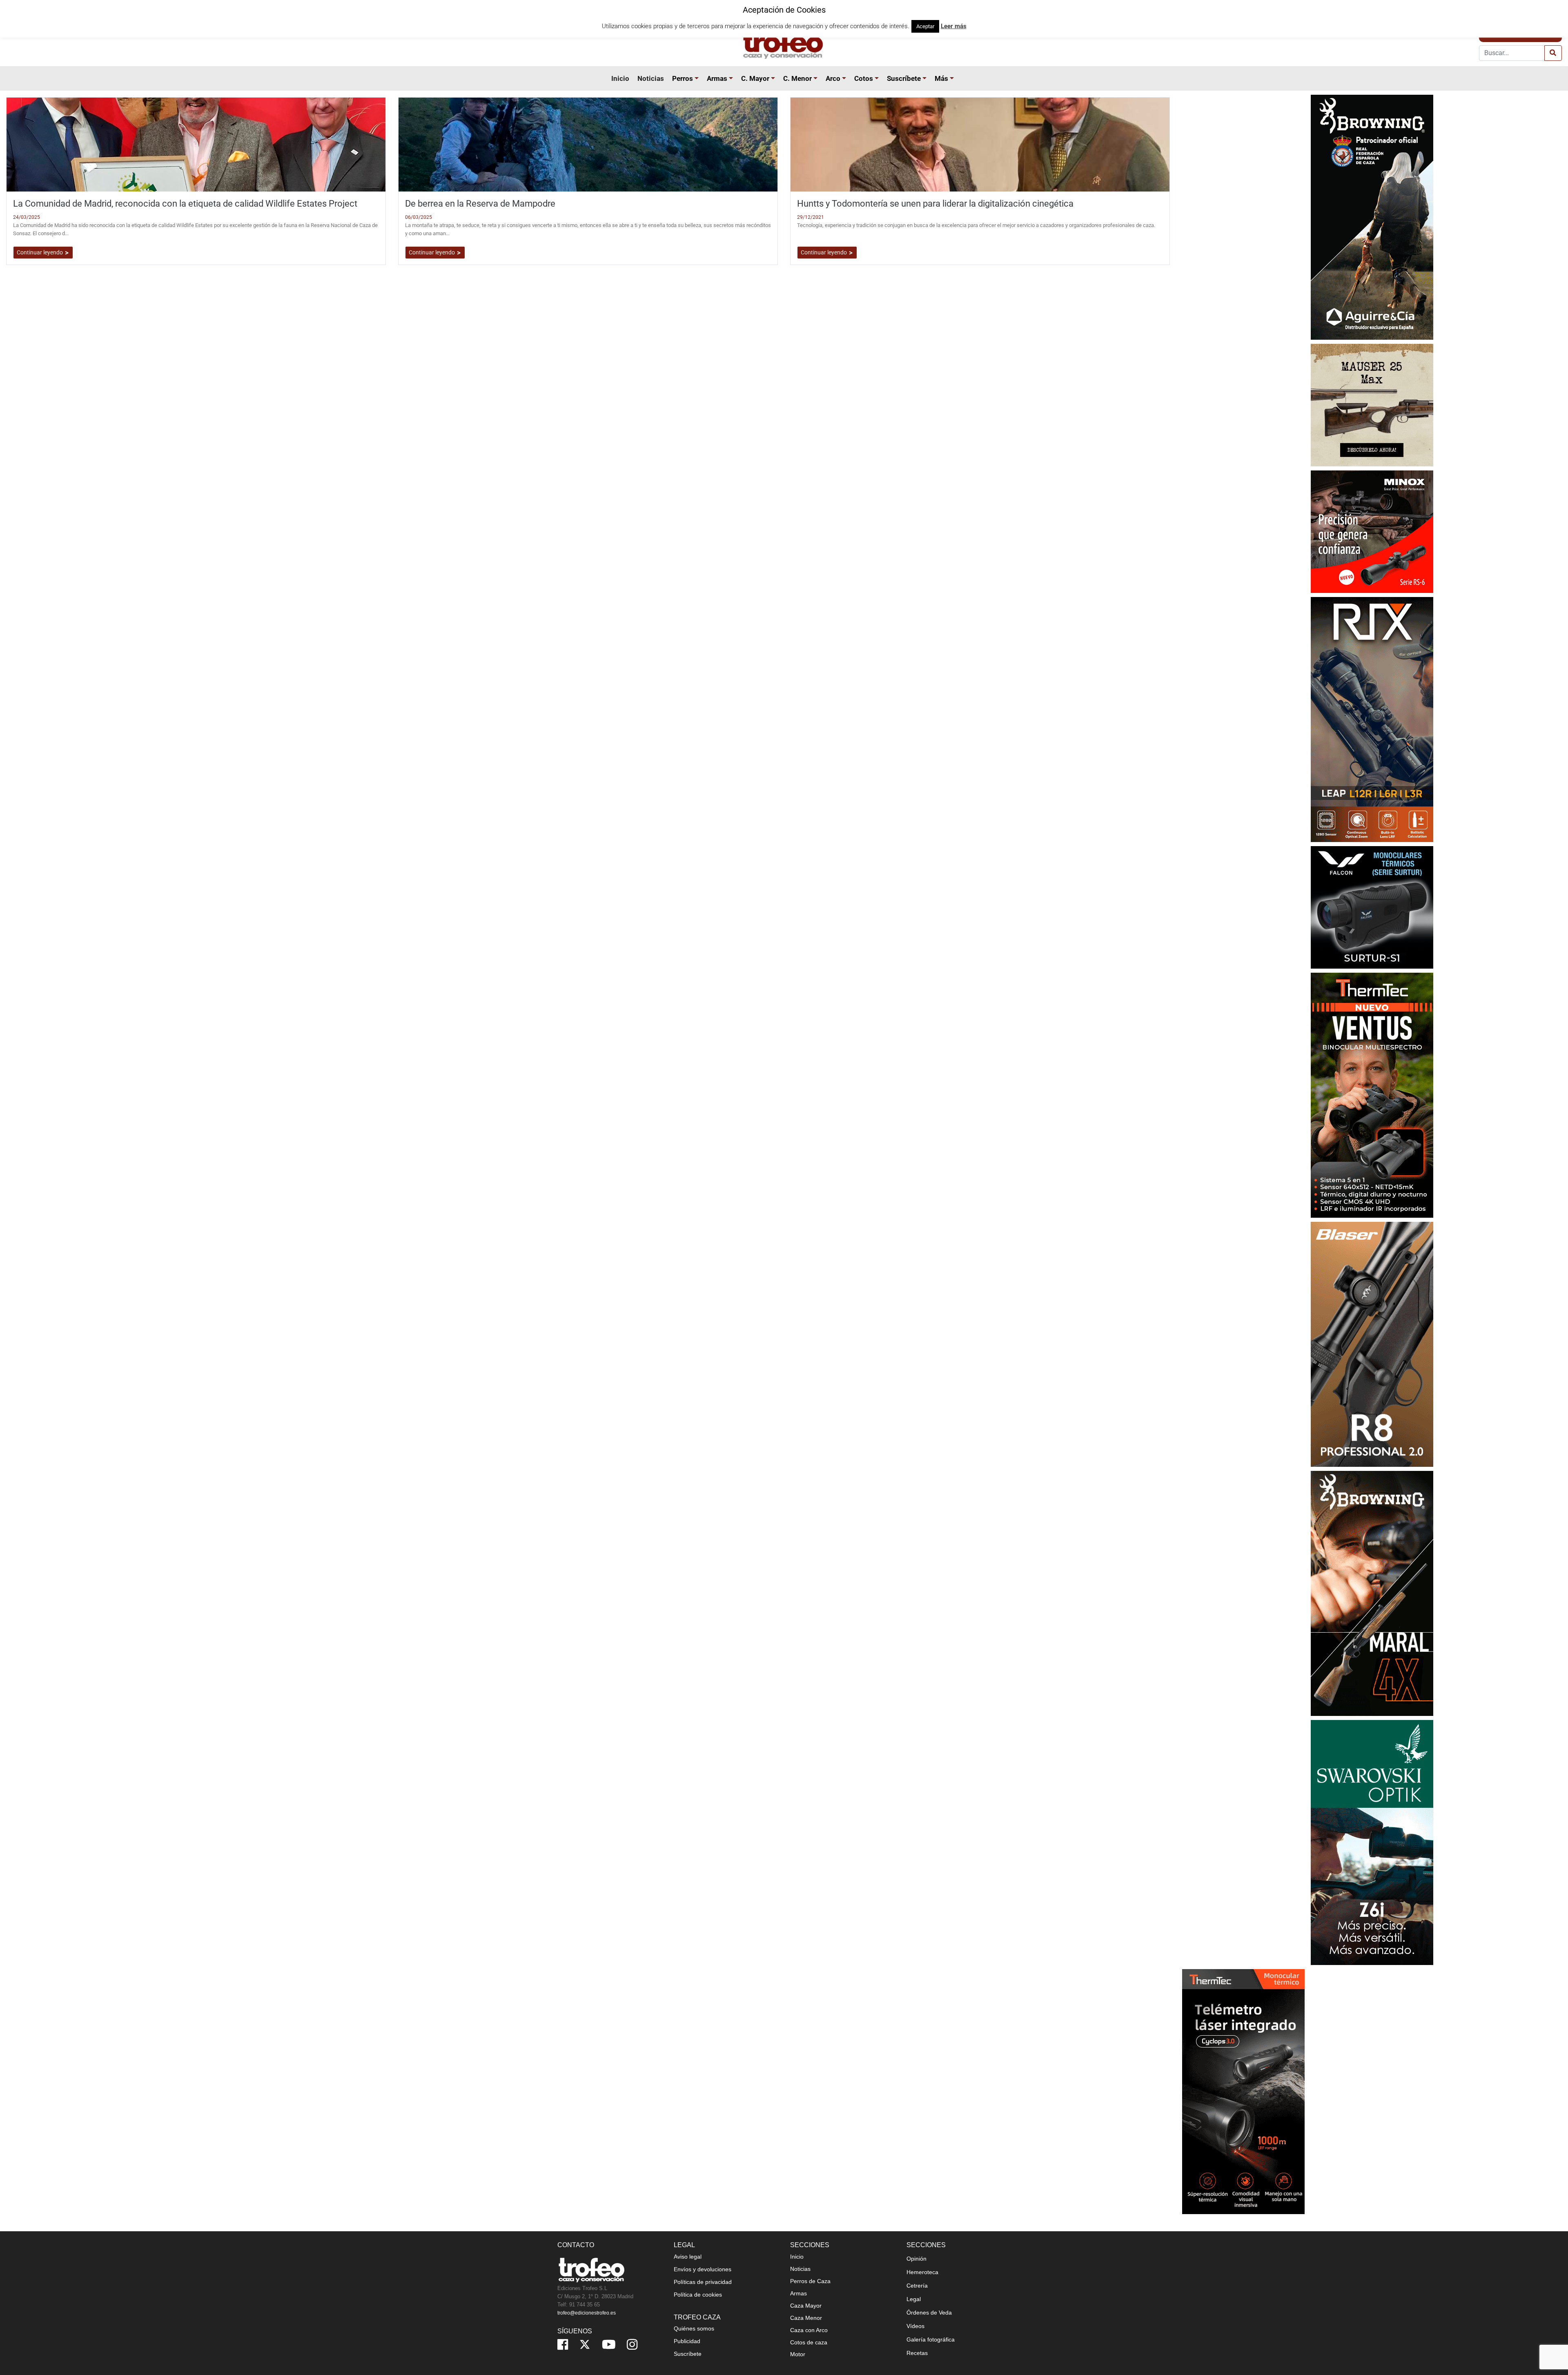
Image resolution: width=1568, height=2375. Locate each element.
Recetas (917, 2353)
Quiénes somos (694, 2328)
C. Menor (797, 78)
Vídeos (915, 2326)
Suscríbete (904, 78)
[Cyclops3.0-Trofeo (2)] (1243, 2091)
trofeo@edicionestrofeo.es (587, 2313)
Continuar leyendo (40, 252)
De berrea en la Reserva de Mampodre (480, 203)
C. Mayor (755, 78)
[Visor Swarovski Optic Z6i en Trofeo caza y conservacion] (1372, 1842)
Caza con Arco (809, 2330)
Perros (683, 78)
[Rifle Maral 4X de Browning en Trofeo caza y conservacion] (1372, 1593)
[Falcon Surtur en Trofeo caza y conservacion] (1372, 907)
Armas (717, 78)
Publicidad (687, 2341)
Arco (833, 78)
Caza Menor (806, 2318)
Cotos (864, 78)
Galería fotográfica (931, 2339)
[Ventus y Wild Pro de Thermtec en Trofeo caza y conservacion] (1372, 1095)
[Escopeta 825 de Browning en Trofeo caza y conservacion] (1372, 217)
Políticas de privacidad (703, 2282)
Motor (798, 2354)
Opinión (917, 2259)
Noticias (651, 78)
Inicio (620, 78)
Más (941, 78)
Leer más (954, 26)
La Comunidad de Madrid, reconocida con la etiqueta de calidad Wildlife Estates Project (185, 203)
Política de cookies (698, 2295)
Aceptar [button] (925, 26)
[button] (698, 78)
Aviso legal (688, 2257)
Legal (914, 2299)
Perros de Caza (810, 2281)
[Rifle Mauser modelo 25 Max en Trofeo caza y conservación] (1372, 404)
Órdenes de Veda (929, 2313)
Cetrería (917, 2286)
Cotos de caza (809, 2342)
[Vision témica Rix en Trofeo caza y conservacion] (1372, 719)
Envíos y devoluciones (703, 2269)
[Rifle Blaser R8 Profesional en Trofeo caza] (1372, 1344)
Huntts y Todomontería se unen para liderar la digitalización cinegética (935, 203)
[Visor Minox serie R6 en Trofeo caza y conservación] (1372, 531)
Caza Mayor (806, 2306)
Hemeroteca (922, 2272)
